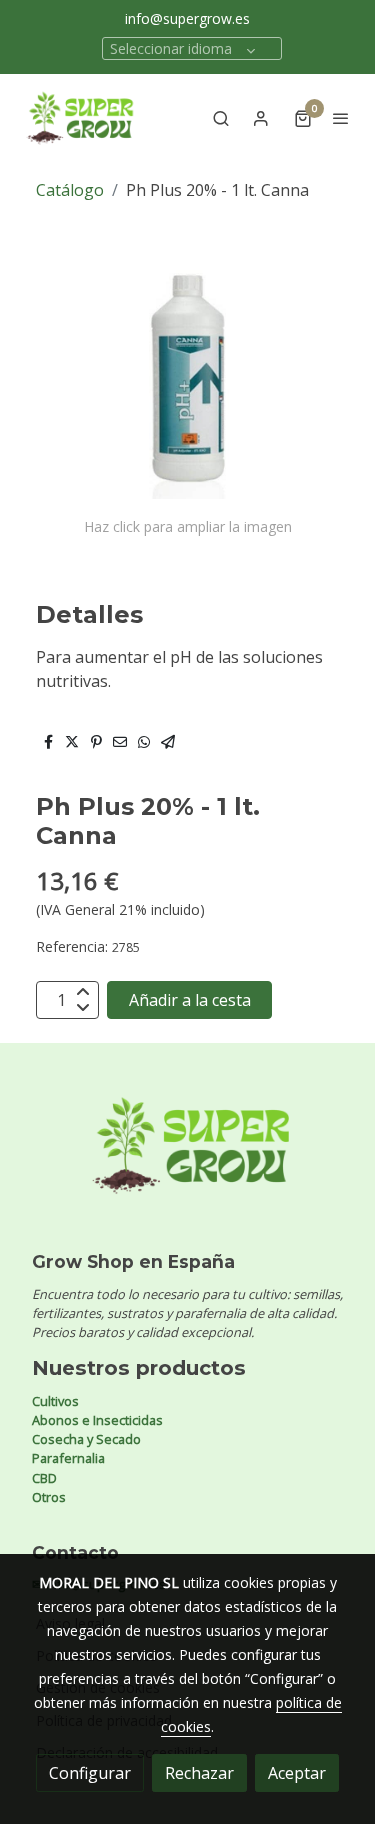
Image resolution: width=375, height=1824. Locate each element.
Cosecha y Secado (86, 1439)
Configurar (90, 1773)
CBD (44, 1478)
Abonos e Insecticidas (97, 1420)
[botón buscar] (221, 118)
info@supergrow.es (187, 18)
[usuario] (261, 118)
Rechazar (199, 1773)
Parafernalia (68, 1458)
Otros (49, 1497)
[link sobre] (187, 1157)
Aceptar (297, 1773)
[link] (80, 118)
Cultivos (55, 1401)
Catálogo (70, 190)
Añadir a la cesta (190, 1000)
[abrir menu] (341, 118)
